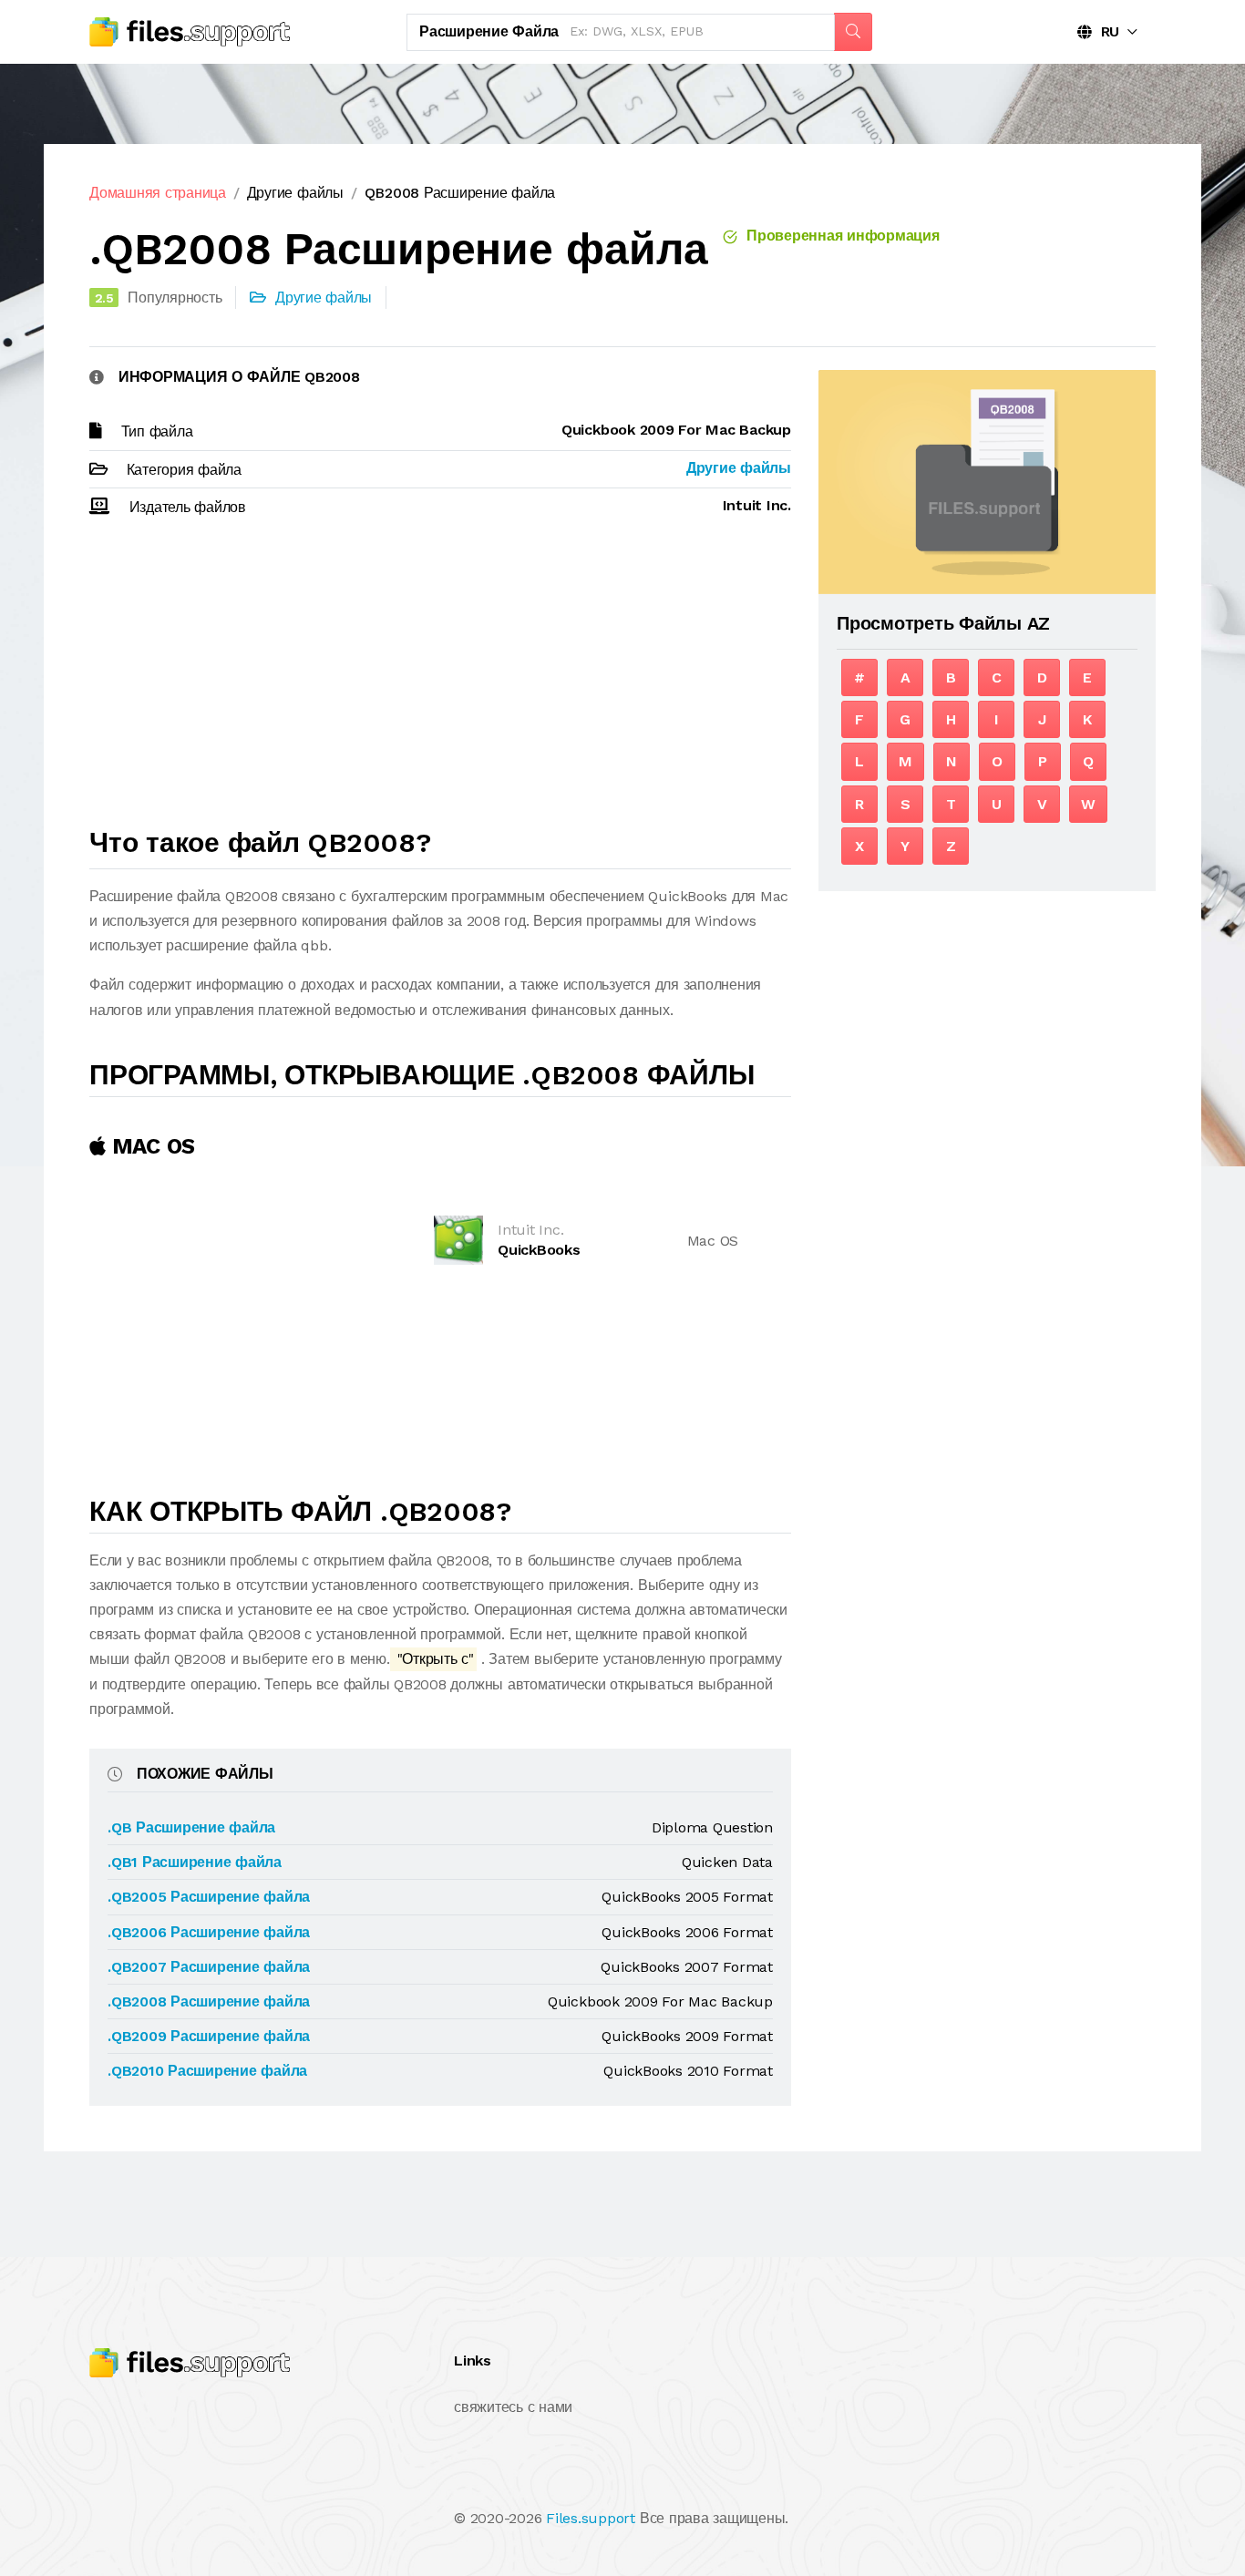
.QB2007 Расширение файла (209, 1967)
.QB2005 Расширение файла (209, 1897)
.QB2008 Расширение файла (209, 2001)
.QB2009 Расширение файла (209, 2036)
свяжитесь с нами (513, 2407)
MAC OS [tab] (150, 1146)
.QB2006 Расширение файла (209, 1932)
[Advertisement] (440, 681)
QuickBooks (539, 1250)
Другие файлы (295, 193)
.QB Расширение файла (191, 1827)
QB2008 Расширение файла (460, 193)
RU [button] (1106, 31)
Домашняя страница (158, 193)
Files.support (591, 2518)
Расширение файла (489, 31)
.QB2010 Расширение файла (207, 2071)
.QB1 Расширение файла (195, 1862)
